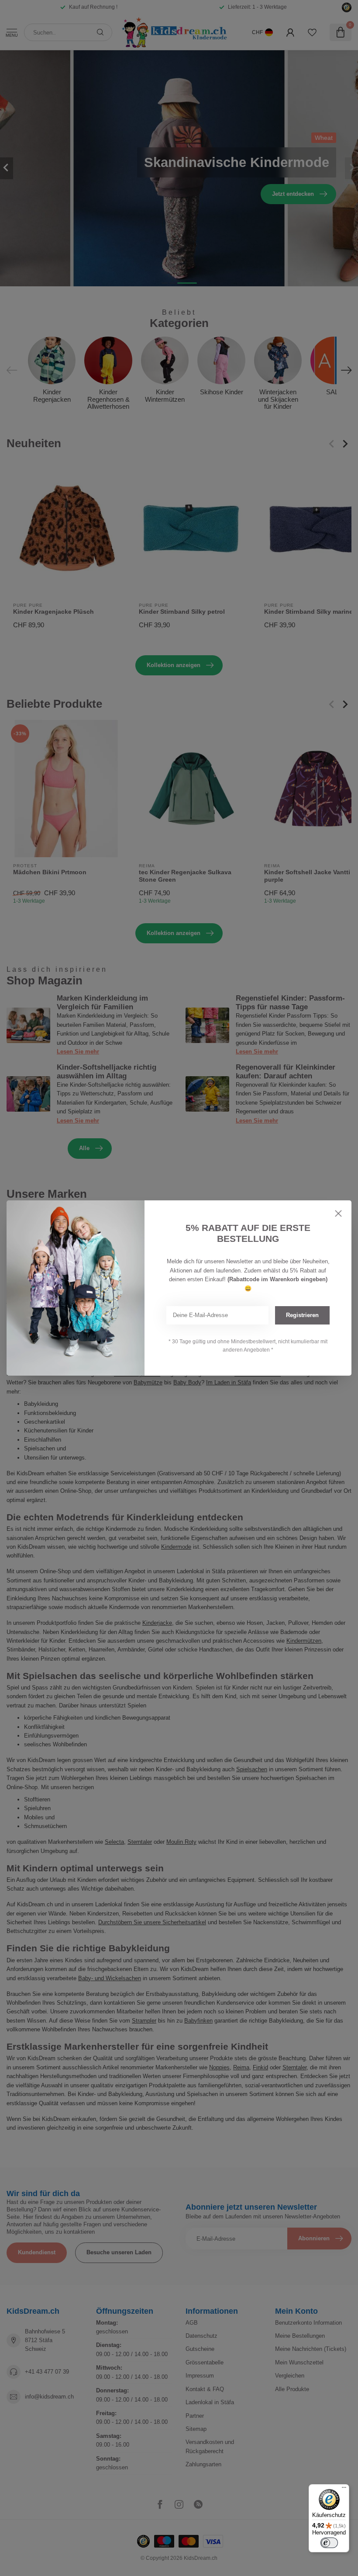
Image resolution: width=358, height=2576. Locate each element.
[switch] (329, 2543)
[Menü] (344, 2489)
